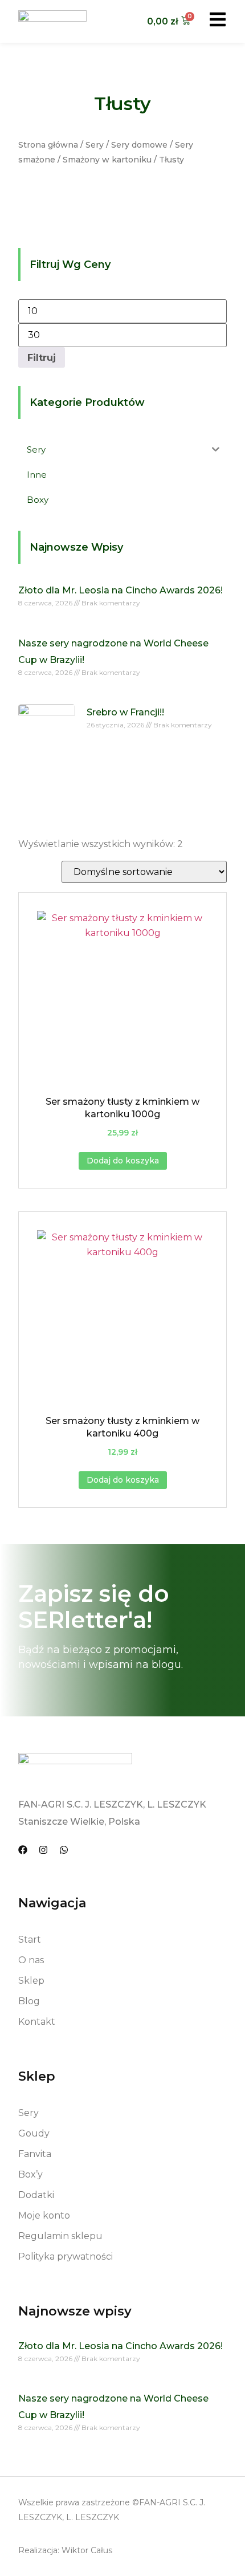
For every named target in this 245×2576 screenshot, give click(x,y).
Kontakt (37, 2022)
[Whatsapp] (64, 1850)
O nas (31, 1960)
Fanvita (35, 2154)
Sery (95, 145)
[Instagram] (43, 1850)
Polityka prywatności (66, 2256)
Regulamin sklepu (60, 2236)
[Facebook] (23, 1850)
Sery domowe (139, 145)
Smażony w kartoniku (107, 160)
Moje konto (44, 2215)
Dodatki (36, 2195)
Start (30, 1940)
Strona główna (48, 145)
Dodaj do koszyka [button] (123, 1161)
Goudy (34, 2133)
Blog (29, 2001)
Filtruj (42, 357)
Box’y (30, 2174)
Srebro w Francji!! (125, 712)
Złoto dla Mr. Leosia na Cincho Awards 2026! (121, 590)
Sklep (31, 1981)
